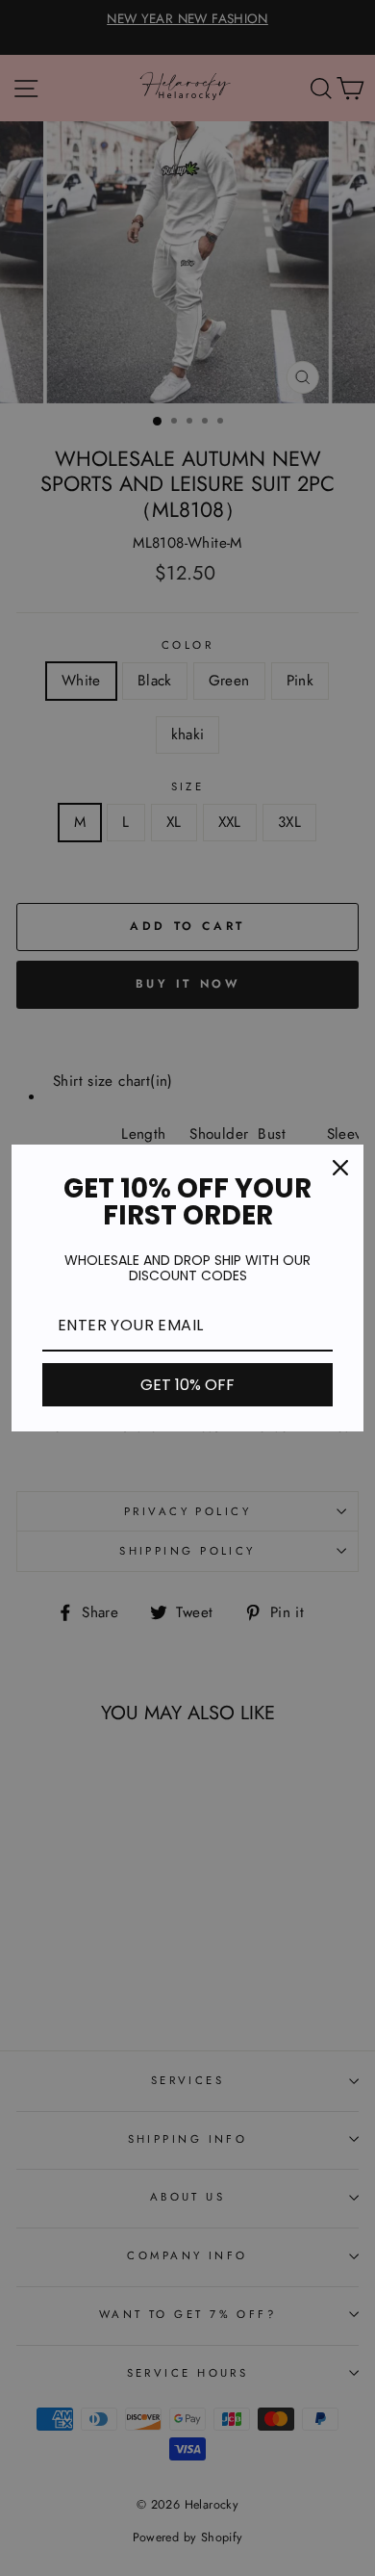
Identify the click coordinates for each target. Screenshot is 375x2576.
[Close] (340, 1168)
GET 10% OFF (187, 1385)
